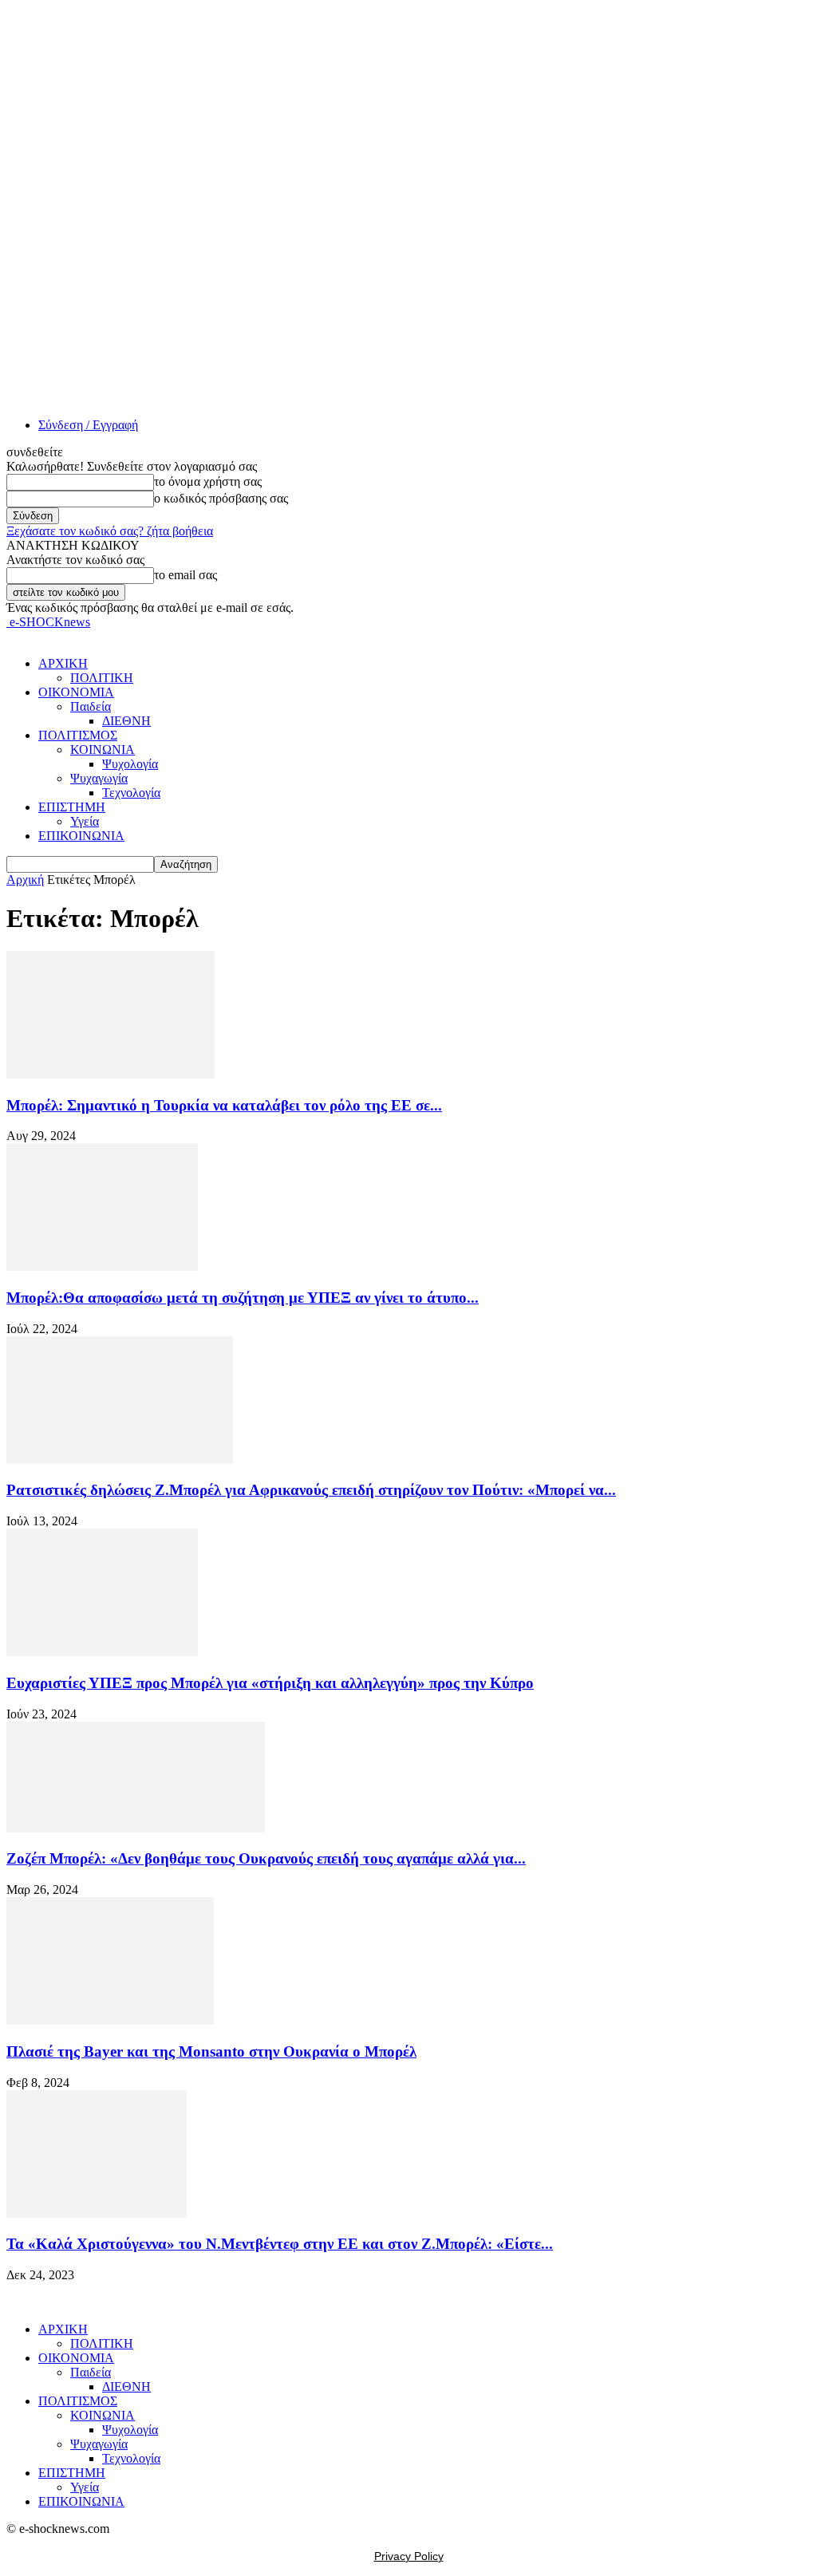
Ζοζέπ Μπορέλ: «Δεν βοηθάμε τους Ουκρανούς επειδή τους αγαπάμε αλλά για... (266, 1858)
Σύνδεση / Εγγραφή (88, 425)
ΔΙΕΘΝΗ (126, 721)
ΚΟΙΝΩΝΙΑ (103, 750)
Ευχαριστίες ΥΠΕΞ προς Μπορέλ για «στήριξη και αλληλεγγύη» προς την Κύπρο (270, 1683)
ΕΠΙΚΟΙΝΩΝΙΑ (81, 836)
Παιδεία (91, 706)
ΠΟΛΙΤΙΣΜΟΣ (78, 735)
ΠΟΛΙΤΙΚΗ (102, 678)
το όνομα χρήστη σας (208, 481)
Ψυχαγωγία (99, 778)
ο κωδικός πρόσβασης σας (221, 498)
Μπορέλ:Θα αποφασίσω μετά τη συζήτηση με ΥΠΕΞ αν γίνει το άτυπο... (243, 1298)
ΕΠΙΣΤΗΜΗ (72, 807)
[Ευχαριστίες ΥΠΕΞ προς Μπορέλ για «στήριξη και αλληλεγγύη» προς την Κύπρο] (102, 1652)
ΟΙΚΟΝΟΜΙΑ (76, 692)
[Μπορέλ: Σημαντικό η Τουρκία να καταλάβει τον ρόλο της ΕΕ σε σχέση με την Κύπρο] (111, 1074)
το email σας (186, 575)
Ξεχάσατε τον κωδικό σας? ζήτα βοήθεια (110, 531)
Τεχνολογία (131, 793)
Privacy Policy (409, 2556)
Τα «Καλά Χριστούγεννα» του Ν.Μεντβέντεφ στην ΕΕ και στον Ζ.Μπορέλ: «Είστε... (280, 2244)
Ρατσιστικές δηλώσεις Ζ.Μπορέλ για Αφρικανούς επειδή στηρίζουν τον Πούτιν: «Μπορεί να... (311, 1490)
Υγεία (85, 821)
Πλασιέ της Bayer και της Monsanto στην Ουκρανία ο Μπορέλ (211, 2051)
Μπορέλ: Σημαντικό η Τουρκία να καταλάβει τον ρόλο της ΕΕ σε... (224, 1105)
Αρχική (25, 880)
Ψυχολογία (130, 764)
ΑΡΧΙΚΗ (63, 663)
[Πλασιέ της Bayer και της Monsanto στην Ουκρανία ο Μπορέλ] (110, 2020)
